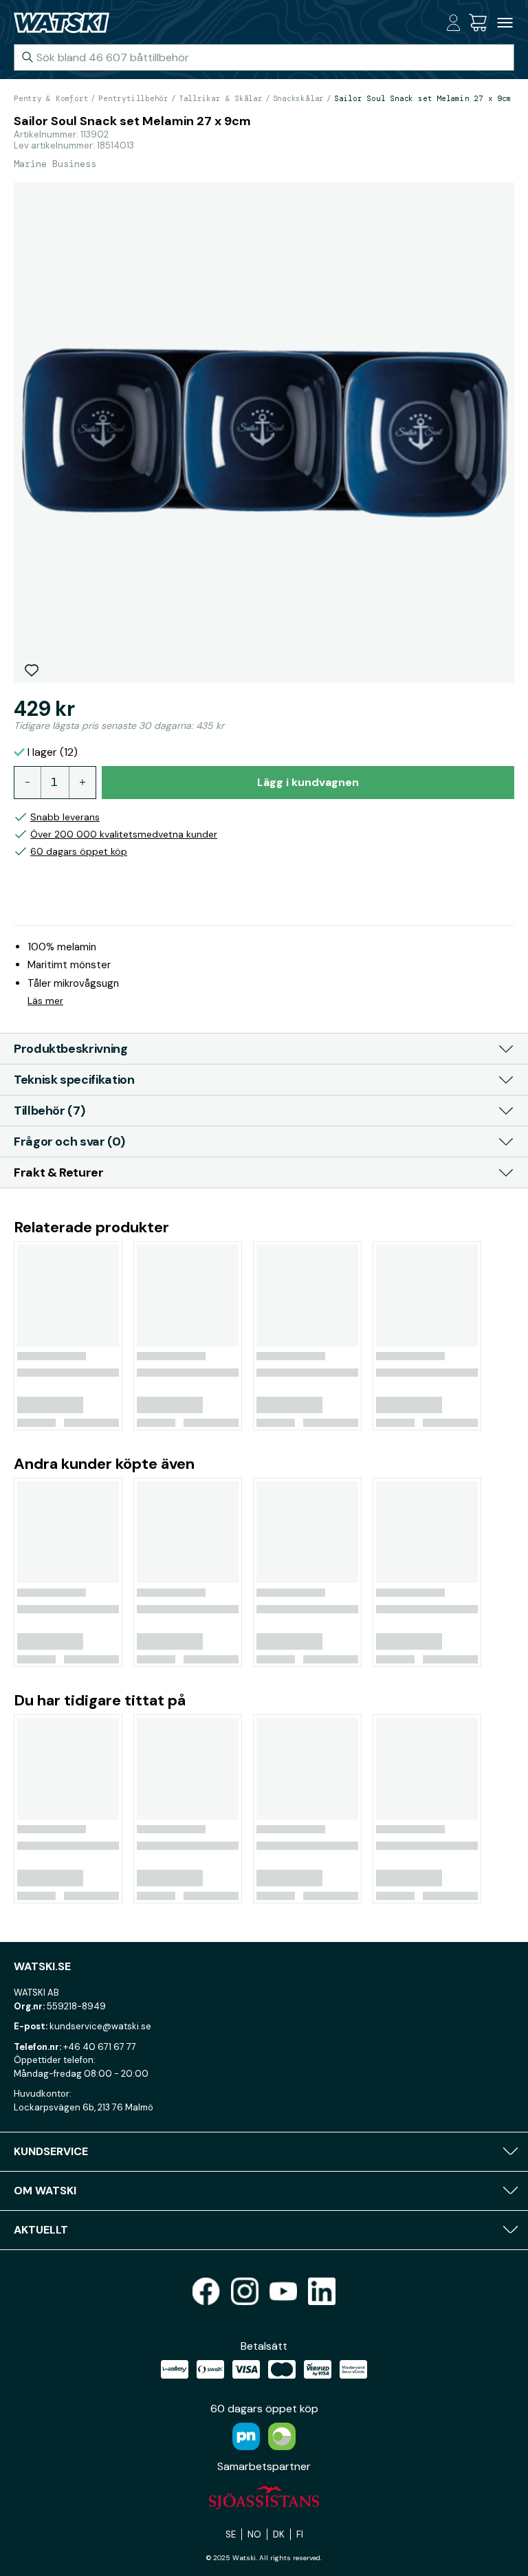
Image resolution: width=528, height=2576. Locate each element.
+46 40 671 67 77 (100, 2047)
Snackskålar (299, 98)
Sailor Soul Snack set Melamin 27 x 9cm (423, 98)
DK (279, 2534)
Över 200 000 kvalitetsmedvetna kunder (124, 834)
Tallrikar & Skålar (221, 98)
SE (231, 2534)
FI (300, 2534)
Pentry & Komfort (51, 98)
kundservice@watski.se (100, 2026)
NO (254, 2534)
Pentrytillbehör (133, 98)
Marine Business (55, 164)
